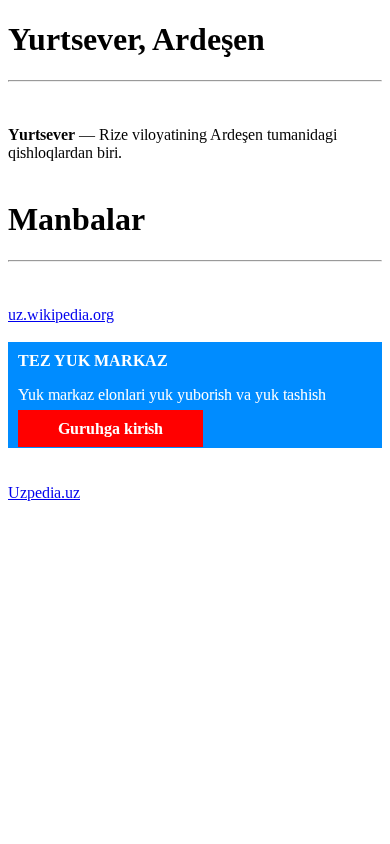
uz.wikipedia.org (61, 314)
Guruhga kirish (110, 428)
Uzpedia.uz (44, 492)
